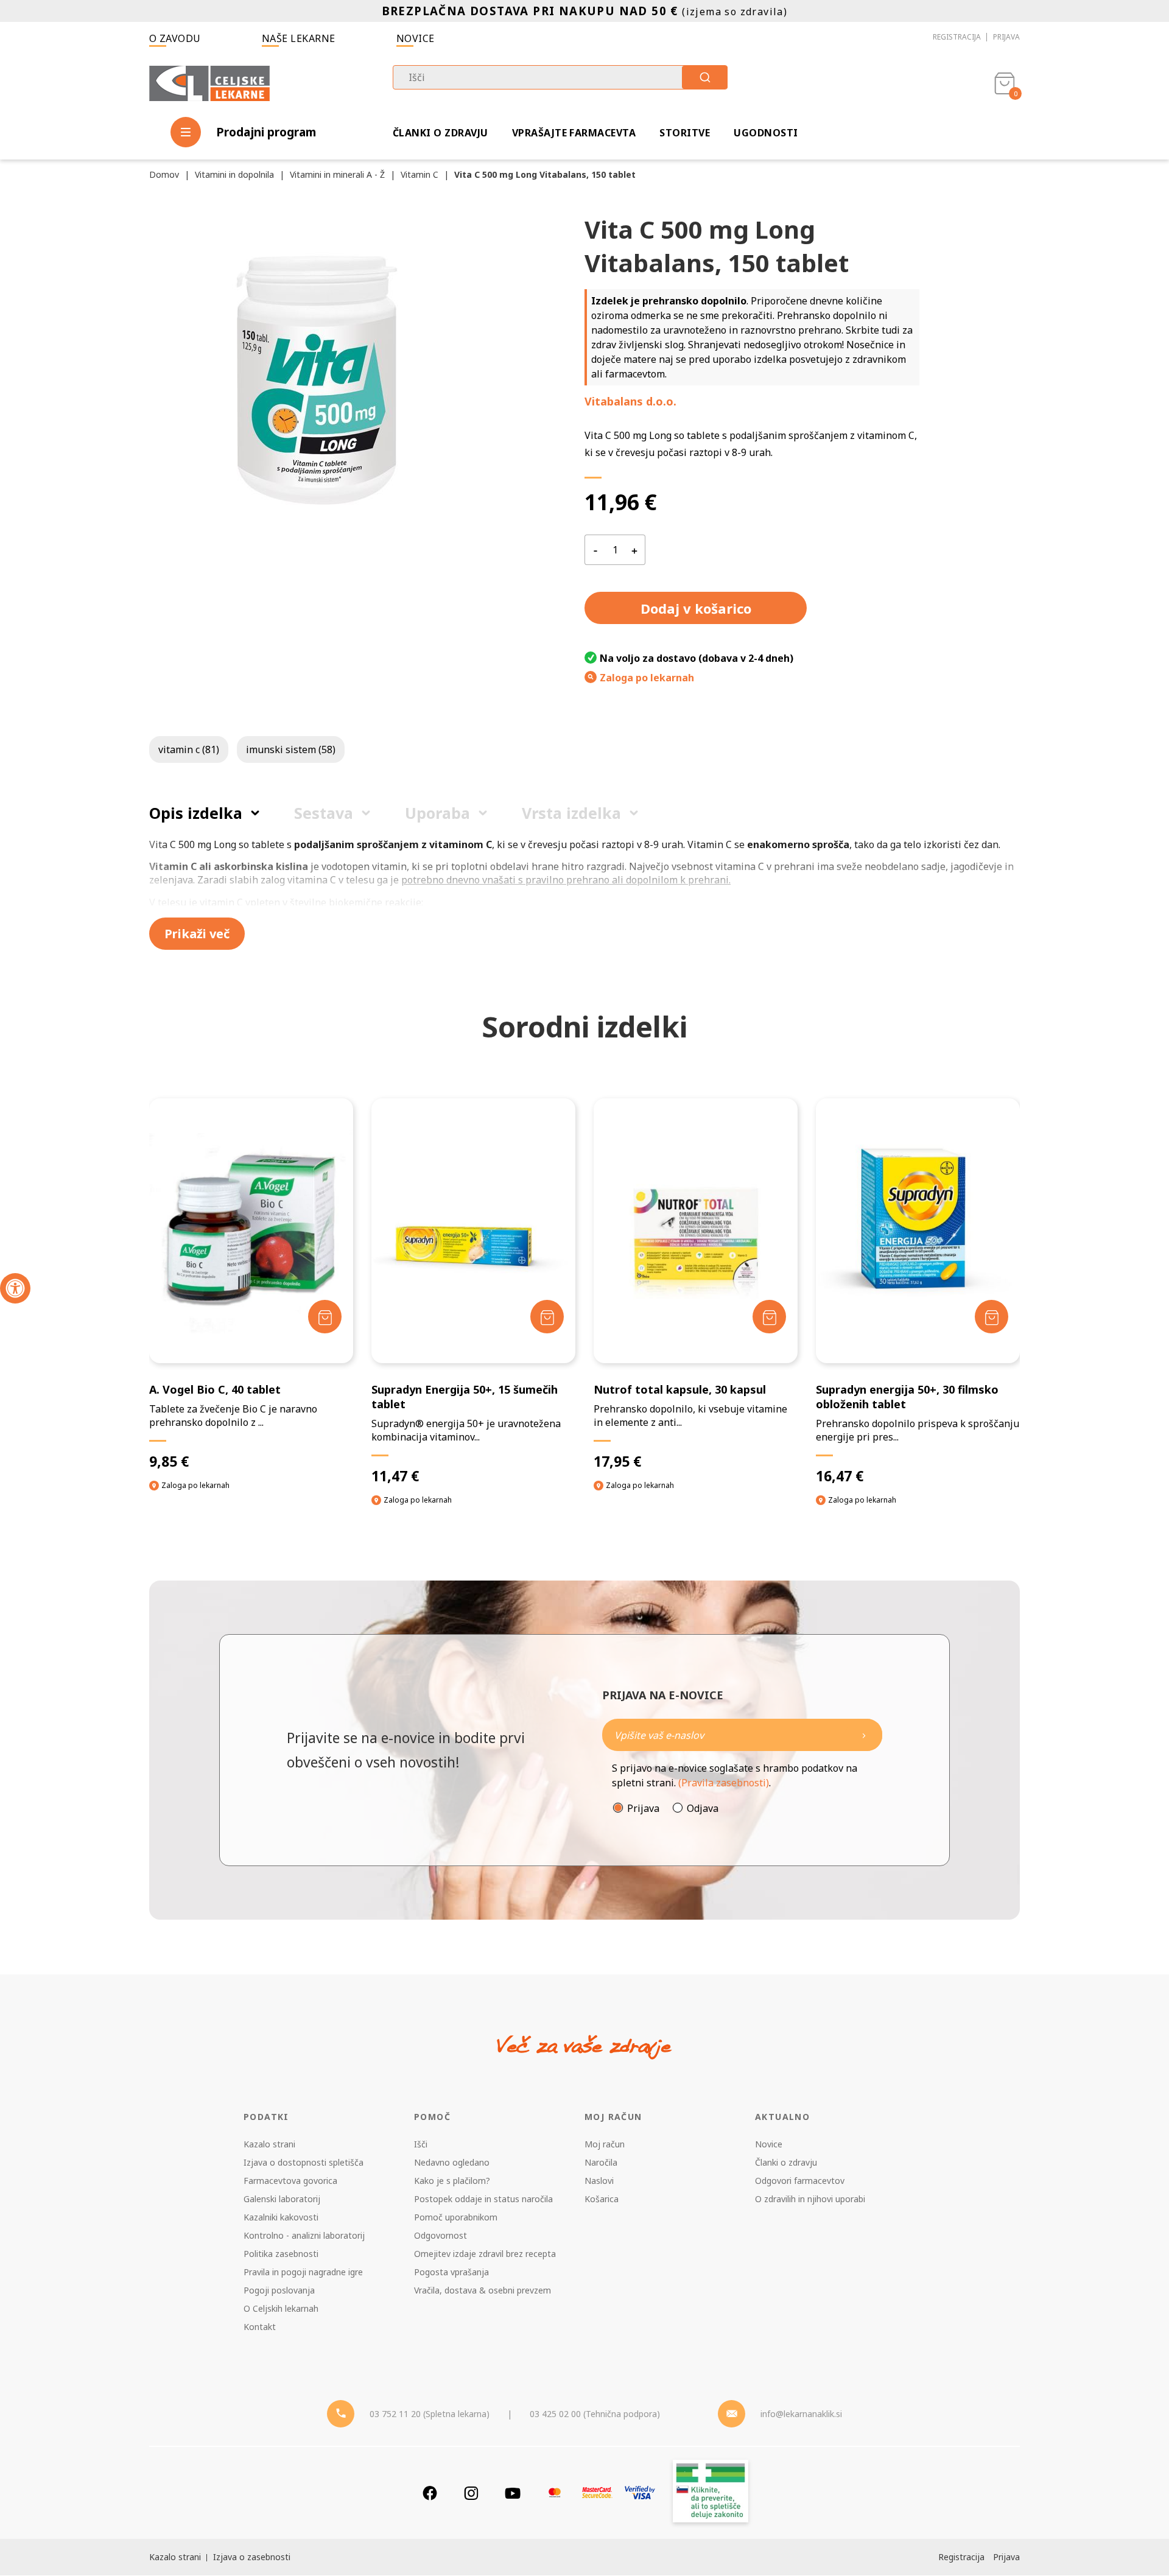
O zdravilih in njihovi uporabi (810, 2199)
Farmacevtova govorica (290, 2181)
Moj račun (605, 2144)
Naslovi (599, 2181)
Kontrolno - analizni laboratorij (304, 2235)
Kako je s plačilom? (452, 2181)
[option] (251, 1306)
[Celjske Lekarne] (209, 81)
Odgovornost (441, 2235)
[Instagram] (471, 2493)
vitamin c (189, 749)
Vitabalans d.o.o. (630, 401)
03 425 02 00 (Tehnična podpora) (595, 2414)
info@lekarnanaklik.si (801, 2414)
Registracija (957, 37)
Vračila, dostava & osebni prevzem (483, 2290)
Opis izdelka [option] (196, 813)
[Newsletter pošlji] (864, 1735)
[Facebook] (430, 2493)
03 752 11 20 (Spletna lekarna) (430, 2414)
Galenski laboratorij (282, 2199)
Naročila (601, 2162)
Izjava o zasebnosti (252, 2557)
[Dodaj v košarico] (325, 1317)
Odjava (703, 1808)
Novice (416, 38)
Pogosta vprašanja (451, 2272)
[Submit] (705, 77)
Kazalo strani (269, 2144)
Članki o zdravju (441, 133)
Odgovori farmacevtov (800, 2181)
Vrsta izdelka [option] (571, 813)
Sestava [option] (324, 813)
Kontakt (260, 2327)
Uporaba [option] (437, 813)
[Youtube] (513, 2493)
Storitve (685, 133)
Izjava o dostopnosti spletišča (304, 2162)
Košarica (602, 2199)
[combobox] (560, 77)
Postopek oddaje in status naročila (483, 2199)
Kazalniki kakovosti (281, 2217)
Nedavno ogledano (452, 2162)
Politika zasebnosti (281, 2254)
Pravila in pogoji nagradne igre (303, 2272)
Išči (421, 2144)
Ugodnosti (766, 133)
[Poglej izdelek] (251, 1231)
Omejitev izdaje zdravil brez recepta (485, 2254)
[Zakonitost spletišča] (711, 2493)
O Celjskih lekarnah (281, 2308)
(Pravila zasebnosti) (724, 1783)
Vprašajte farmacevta (574, 133)
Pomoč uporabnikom (456, 2217)
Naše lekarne (299, 38)
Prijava (1006, 37)
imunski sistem (291, 749)
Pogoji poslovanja (279, 2290)
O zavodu (175, 38)
